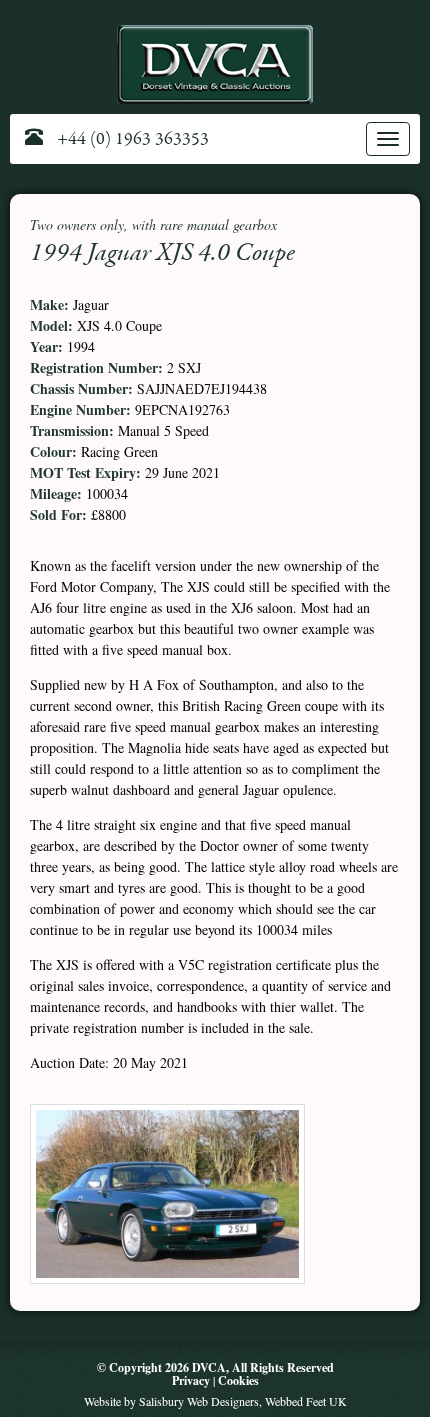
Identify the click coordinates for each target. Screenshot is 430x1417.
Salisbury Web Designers (199, 1401)
